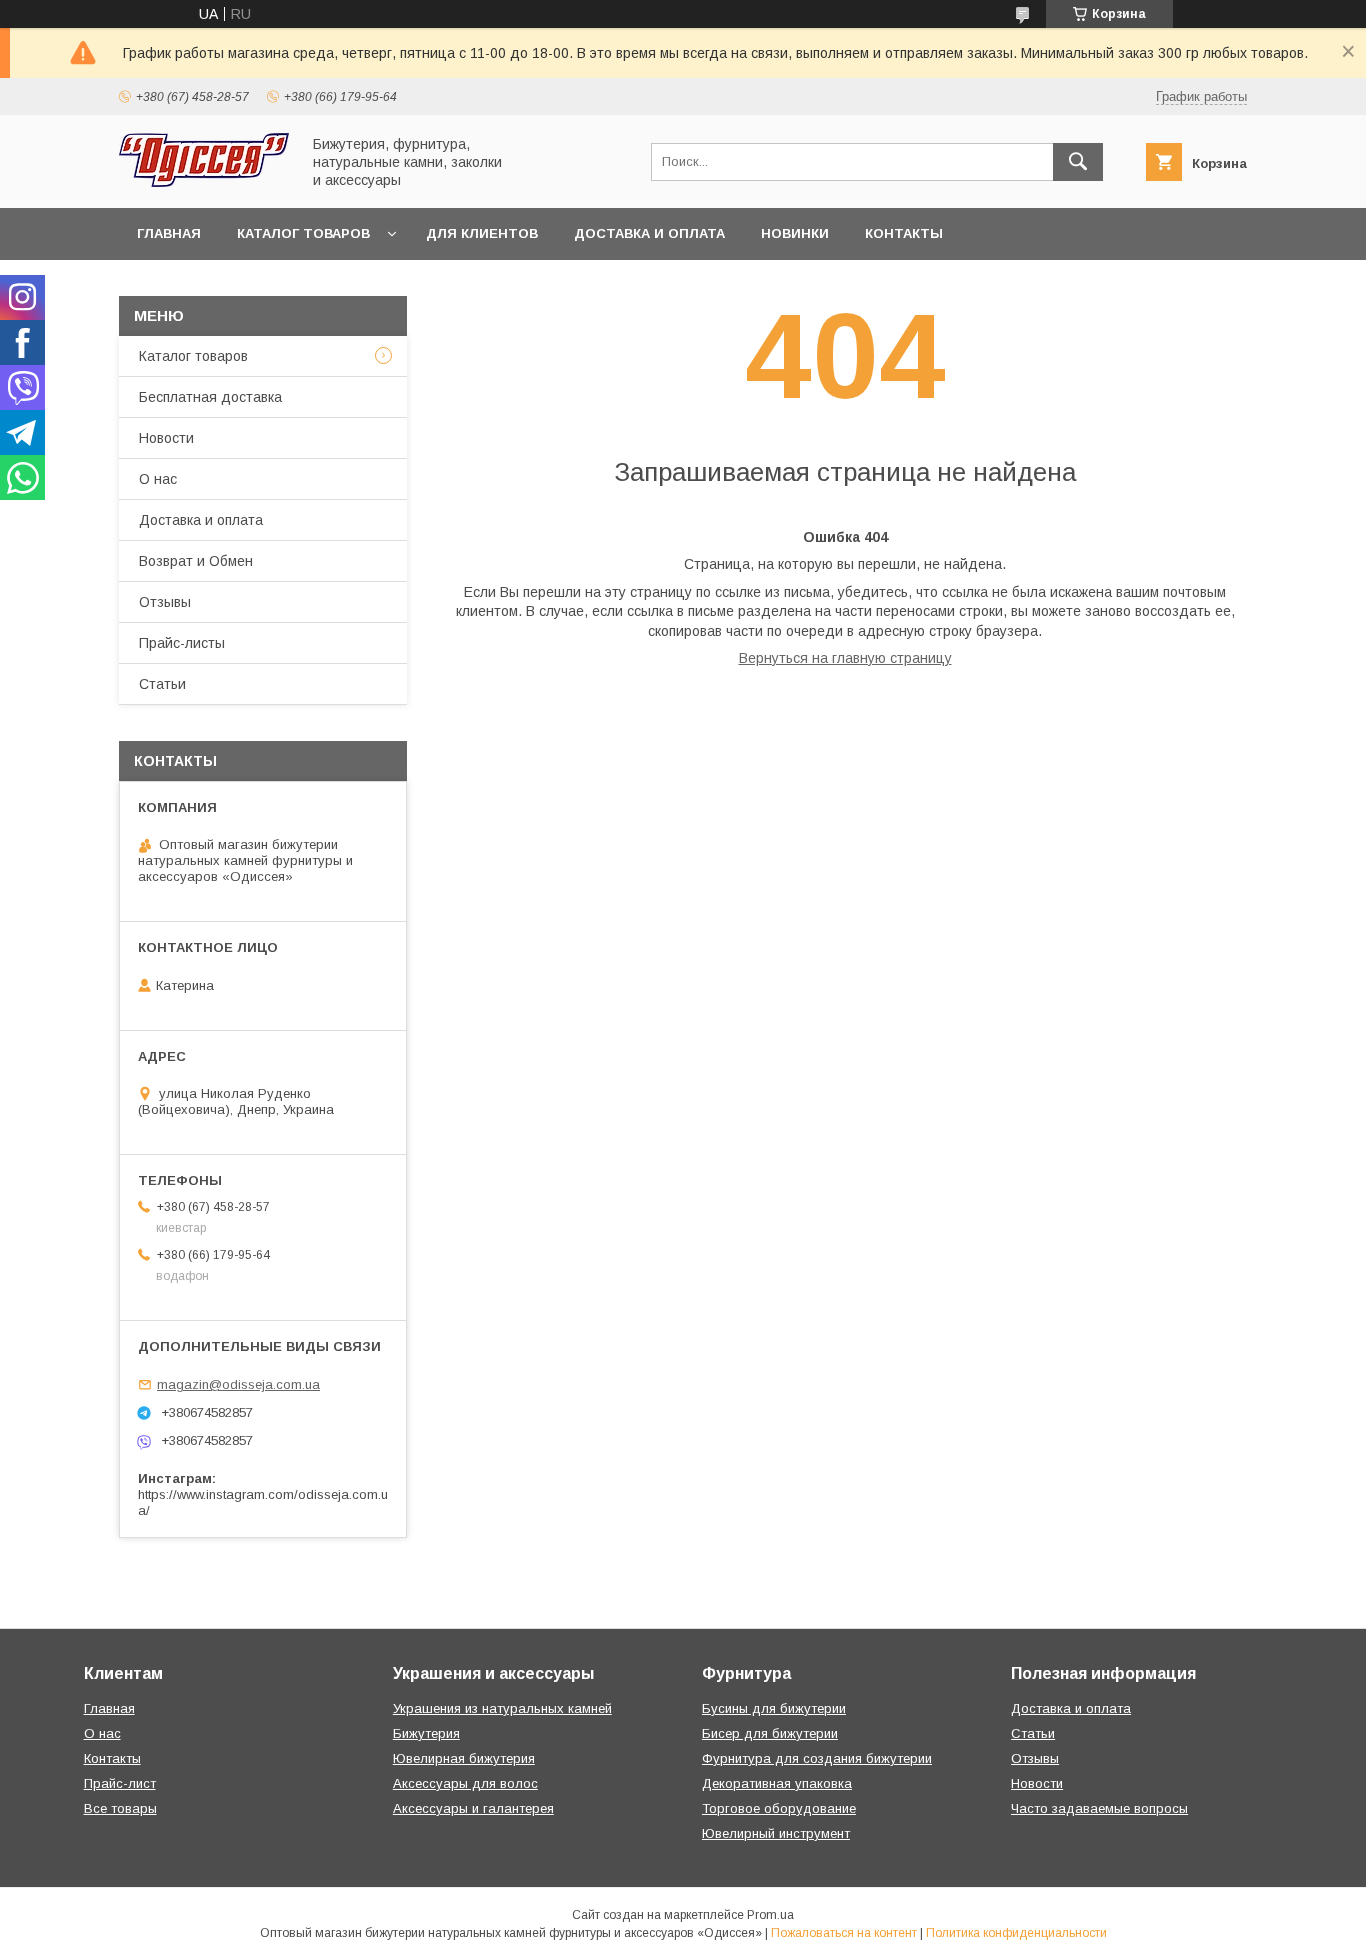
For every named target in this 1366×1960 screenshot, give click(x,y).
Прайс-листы (182, 643)
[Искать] (1078, 162)
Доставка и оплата (649, 233)
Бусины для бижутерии (774, 1708)
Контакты (904, 233)
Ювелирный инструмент (776, 1833)
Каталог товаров (303, 233)
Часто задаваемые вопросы (1099, 1808)
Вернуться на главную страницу (845, 658)
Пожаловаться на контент (844, 1933)
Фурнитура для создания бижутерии (817, 1758)
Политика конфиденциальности (1016, 1933)
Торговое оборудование (779, 1808)
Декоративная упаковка (777, 1783)
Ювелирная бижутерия (464, 1758)
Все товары (120, 1808)
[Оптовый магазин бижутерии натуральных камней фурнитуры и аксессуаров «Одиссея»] (204, 182)
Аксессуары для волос (465, 1783)
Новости (166, 438)
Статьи (162, 684)
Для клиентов (482, 233)
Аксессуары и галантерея (473, 1808)
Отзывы (165, 602)
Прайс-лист (120, 1783)
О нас (158, 479)
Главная (169, 233)
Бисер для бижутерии (770, 1733)
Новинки (795, 233)
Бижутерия (426, 1733)
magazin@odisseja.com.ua (238, 1384)
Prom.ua (770, 1915)
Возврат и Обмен (196, 561)
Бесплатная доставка (210, 397)
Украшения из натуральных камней (502, 1708)
